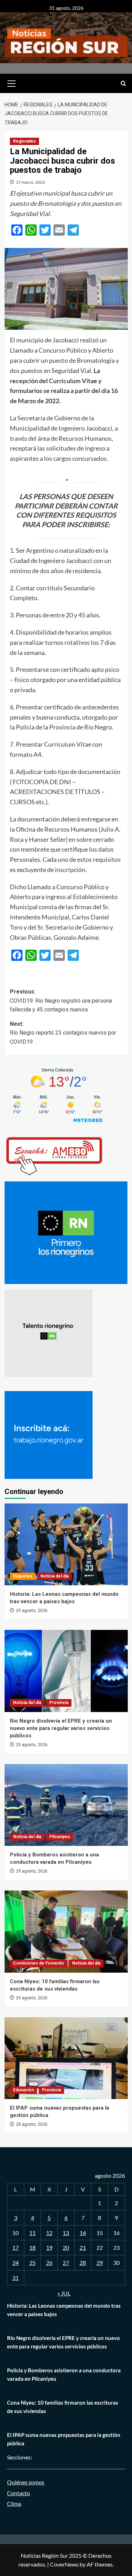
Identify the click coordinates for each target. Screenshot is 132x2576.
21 (83, 2247)
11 (32, 2233)
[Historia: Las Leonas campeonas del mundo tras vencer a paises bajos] (66, 1544)
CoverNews (64, 2564)
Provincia (59, 1703)
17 (15, 2247)
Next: (63, 1033)
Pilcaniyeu (59, 1837)
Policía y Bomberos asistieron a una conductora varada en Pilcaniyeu (64, 2374)
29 (100, 2263)
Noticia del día (55, 1576)
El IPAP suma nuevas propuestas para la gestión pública (64, 2439)
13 (66, 2233)
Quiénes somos (26, 2482)
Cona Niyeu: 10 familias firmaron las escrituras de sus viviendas (63, 2407)
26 (49, 2263)
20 (66, 2247)
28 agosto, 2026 (32, 2124)
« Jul (64, 2293)
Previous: (61, 1001)
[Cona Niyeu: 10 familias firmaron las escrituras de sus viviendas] (66, 1931)
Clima (14, 2503)
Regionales (24, 141)
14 (83, 2233)
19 (49, 2247)
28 (83, 2263)
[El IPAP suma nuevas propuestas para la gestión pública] (66, 2058)
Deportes (23, 1576)
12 (49, 2233)
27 (66, 2263)
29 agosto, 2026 (32, 1611)
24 (15, 2263)
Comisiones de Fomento (39, 1963)
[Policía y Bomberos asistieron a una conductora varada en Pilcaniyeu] (66, 1805)
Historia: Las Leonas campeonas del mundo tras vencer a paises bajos (64, 2310)
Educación (23, 2090)
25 (32, 2263)
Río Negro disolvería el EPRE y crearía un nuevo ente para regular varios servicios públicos (61, 1728)
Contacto (18, 2493)
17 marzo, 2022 (30, 182)
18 (32, 2247)
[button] (12, 83)
